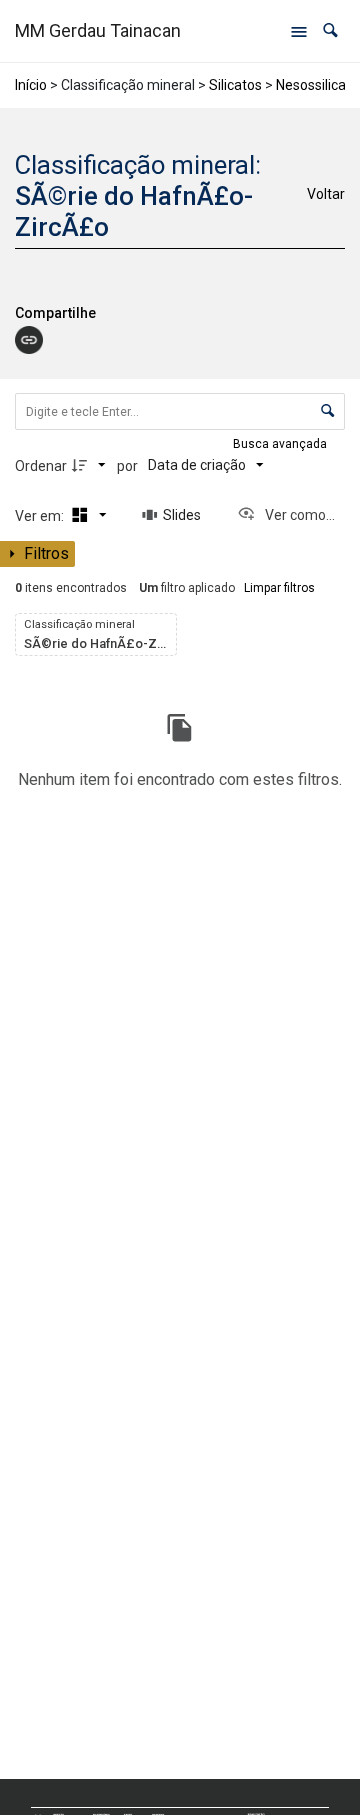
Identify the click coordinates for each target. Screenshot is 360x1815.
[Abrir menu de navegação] (299, 31)
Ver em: (41, 516)
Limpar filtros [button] (279, 588)
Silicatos (235, 85)
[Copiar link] (29, 340)
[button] (330, 30)
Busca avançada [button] (281, 444)
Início (31, 85)
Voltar (326, 194)
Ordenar (41, 466)
